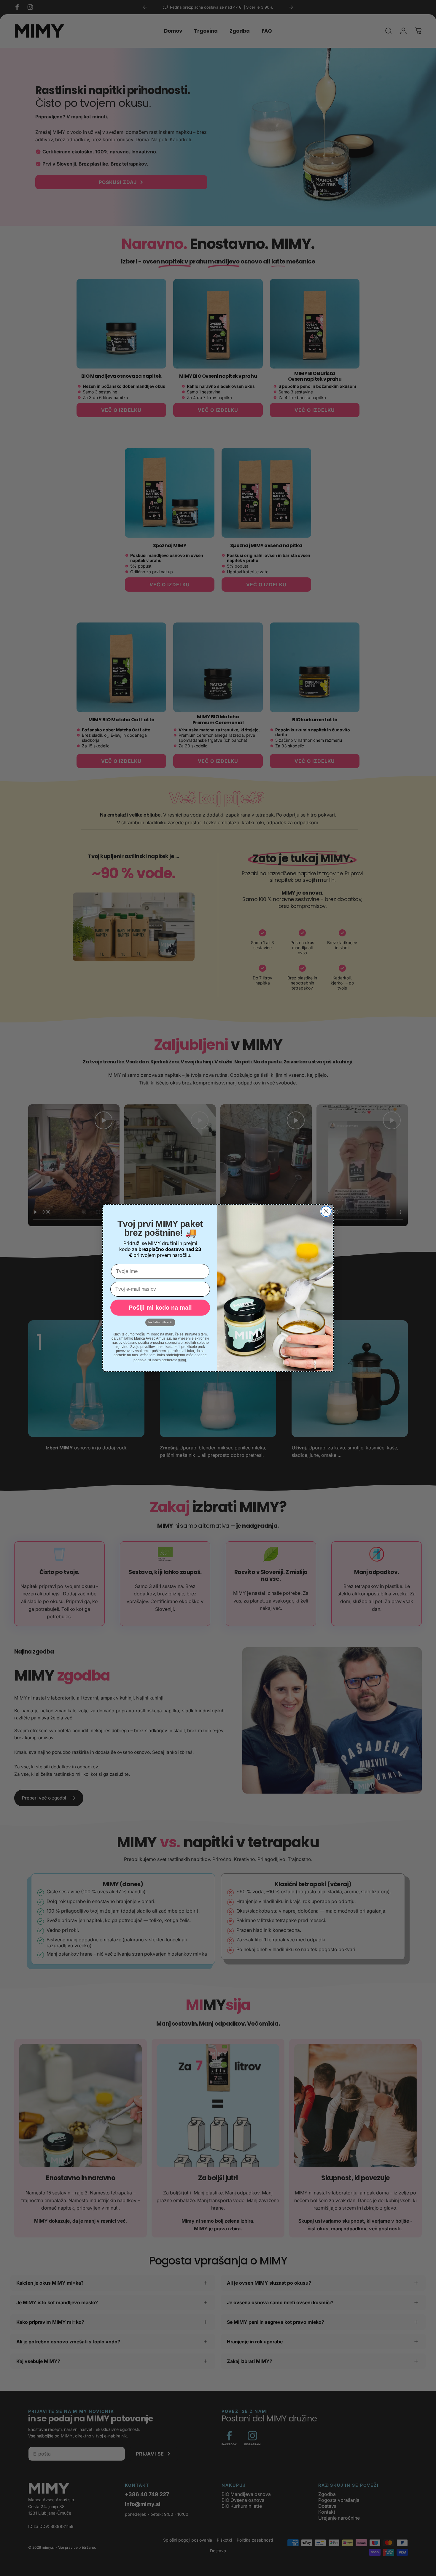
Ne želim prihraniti (160, 1322)
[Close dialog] (326, 1211)
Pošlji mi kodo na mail (160, 1308)
